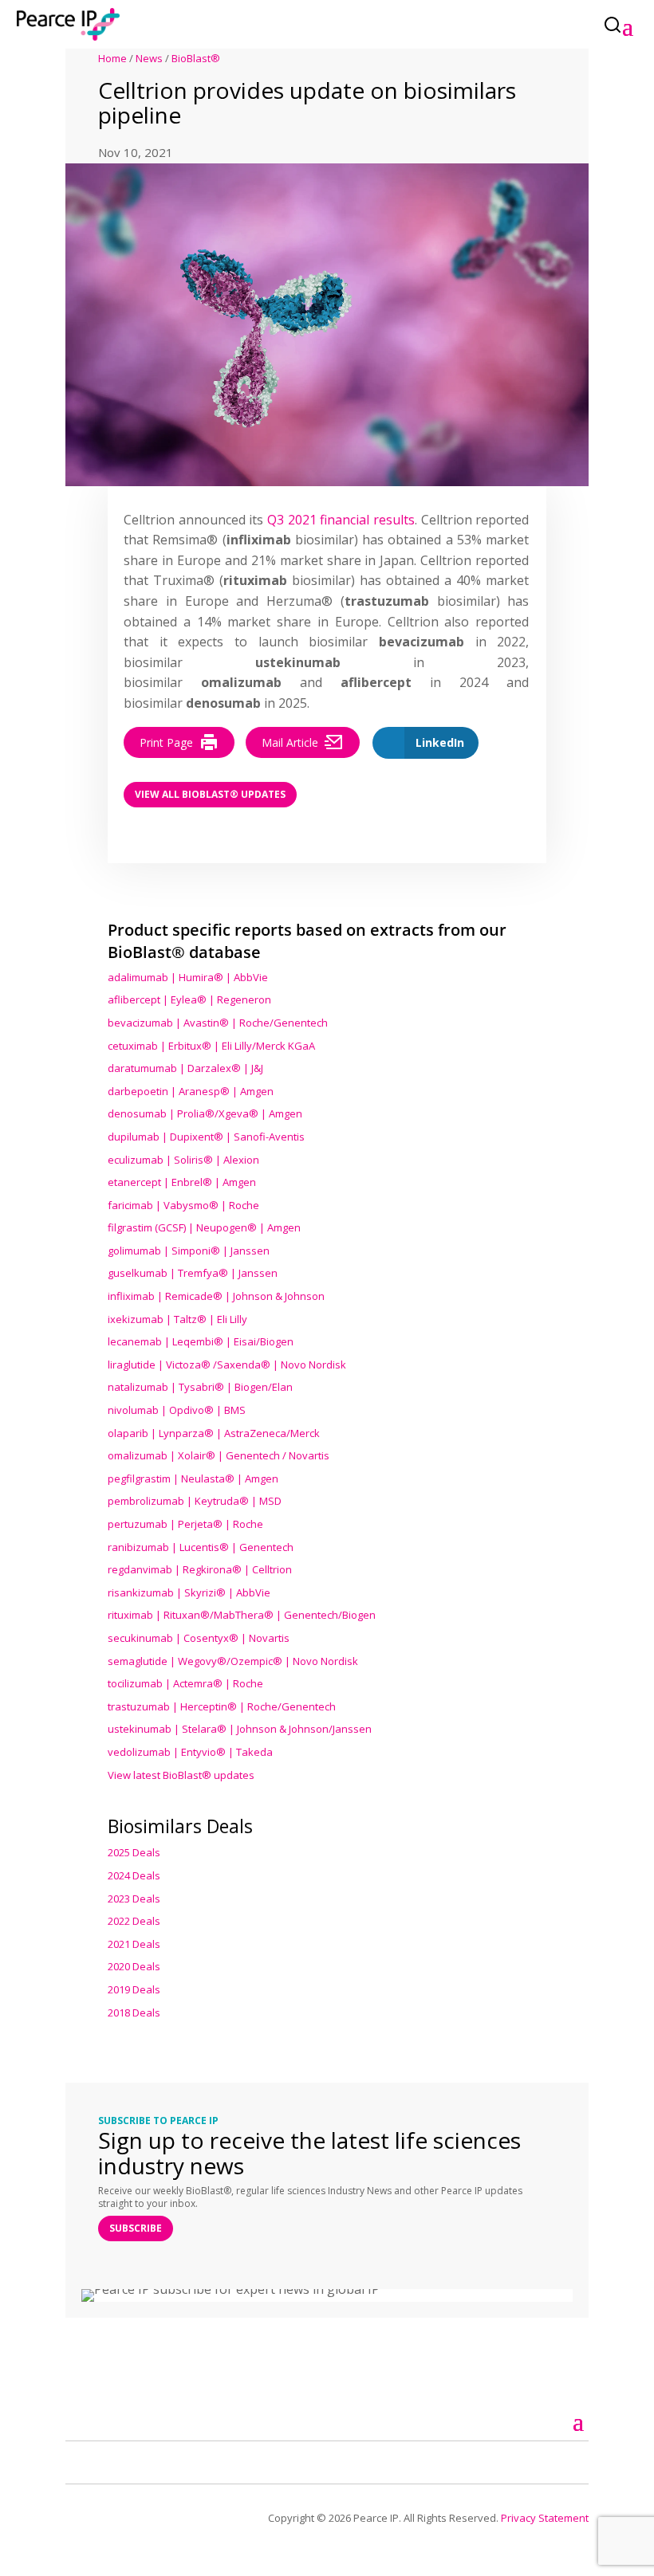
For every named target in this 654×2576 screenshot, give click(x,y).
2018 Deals (134, 2012)
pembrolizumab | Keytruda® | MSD (195, 1501)
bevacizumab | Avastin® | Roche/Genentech (218, 1023)
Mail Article (290, 742)
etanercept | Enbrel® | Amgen (182, 1182)
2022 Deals (134, 1921)
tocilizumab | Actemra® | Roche (185, 1683)
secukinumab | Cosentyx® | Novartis (199, 1638)
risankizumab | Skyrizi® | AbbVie (189, 1592)
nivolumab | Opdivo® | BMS (177, 1410)
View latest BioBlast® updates (181, 1775)
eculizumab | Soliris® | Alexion (183, 1160)
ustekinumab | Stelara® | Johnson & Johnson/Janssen (240, 1729)
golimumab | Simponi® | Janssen (189, 1251)
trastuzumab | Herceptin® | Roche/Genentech (222, 1706)
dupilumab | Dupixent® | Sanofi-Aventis (206, 1137)
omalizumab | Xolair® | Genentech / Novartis (219, 1455)
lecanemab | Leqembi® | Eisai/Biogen (201, 1341)
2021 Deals (134, 1944)
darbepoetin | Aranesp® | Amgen (191, 1091)
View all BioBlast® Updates (210, 794)
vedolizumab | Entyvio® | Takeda (190, 1752)
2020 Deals (134, 1966)
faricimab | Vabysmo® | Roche (183, 1205)
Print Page (166, 742)
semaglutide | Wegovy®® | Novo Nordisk (233, 1661)
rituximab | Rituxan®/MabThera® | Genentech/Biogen (242, 1615)
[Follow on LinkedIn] (97, 2460)
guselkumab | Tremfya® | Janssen (193, 1273)
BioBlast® (196, 58)
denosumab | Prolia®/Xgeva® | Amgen (205, 1113)
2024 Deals (134, 1875)
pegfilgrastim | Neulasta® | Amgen (193, 1478)
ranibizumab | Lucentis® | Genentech (201, 1547)
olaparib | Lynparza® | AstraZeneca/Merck (214, 1433)
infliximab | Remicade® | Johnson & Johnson (216, 1296)
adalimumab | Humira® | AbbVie (188, 977)
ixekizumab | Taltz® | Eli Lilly (177, 1319)
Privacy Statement (545, 2518)
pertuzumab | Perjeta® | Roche (185, 1524)
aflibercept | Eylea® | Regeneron (189, 999)
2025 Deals (134, 1852)
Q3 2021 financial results (341, 520)
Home (112, 58)
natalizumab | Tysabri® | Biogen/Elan (200, 1387)
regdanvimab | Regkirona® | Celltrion (200, 1569)
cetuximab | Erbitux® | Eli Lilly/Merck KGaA (211, 1046)
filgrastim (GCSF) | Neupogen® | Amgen (204, 1227)
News (149, 58)
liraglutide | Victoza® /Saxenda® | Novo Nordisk (227, 1365)
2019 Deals (134, 1989)
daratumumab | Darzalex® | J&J (185, 1068)
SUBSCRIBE (136, 2228)
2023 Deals (134, 1899)
